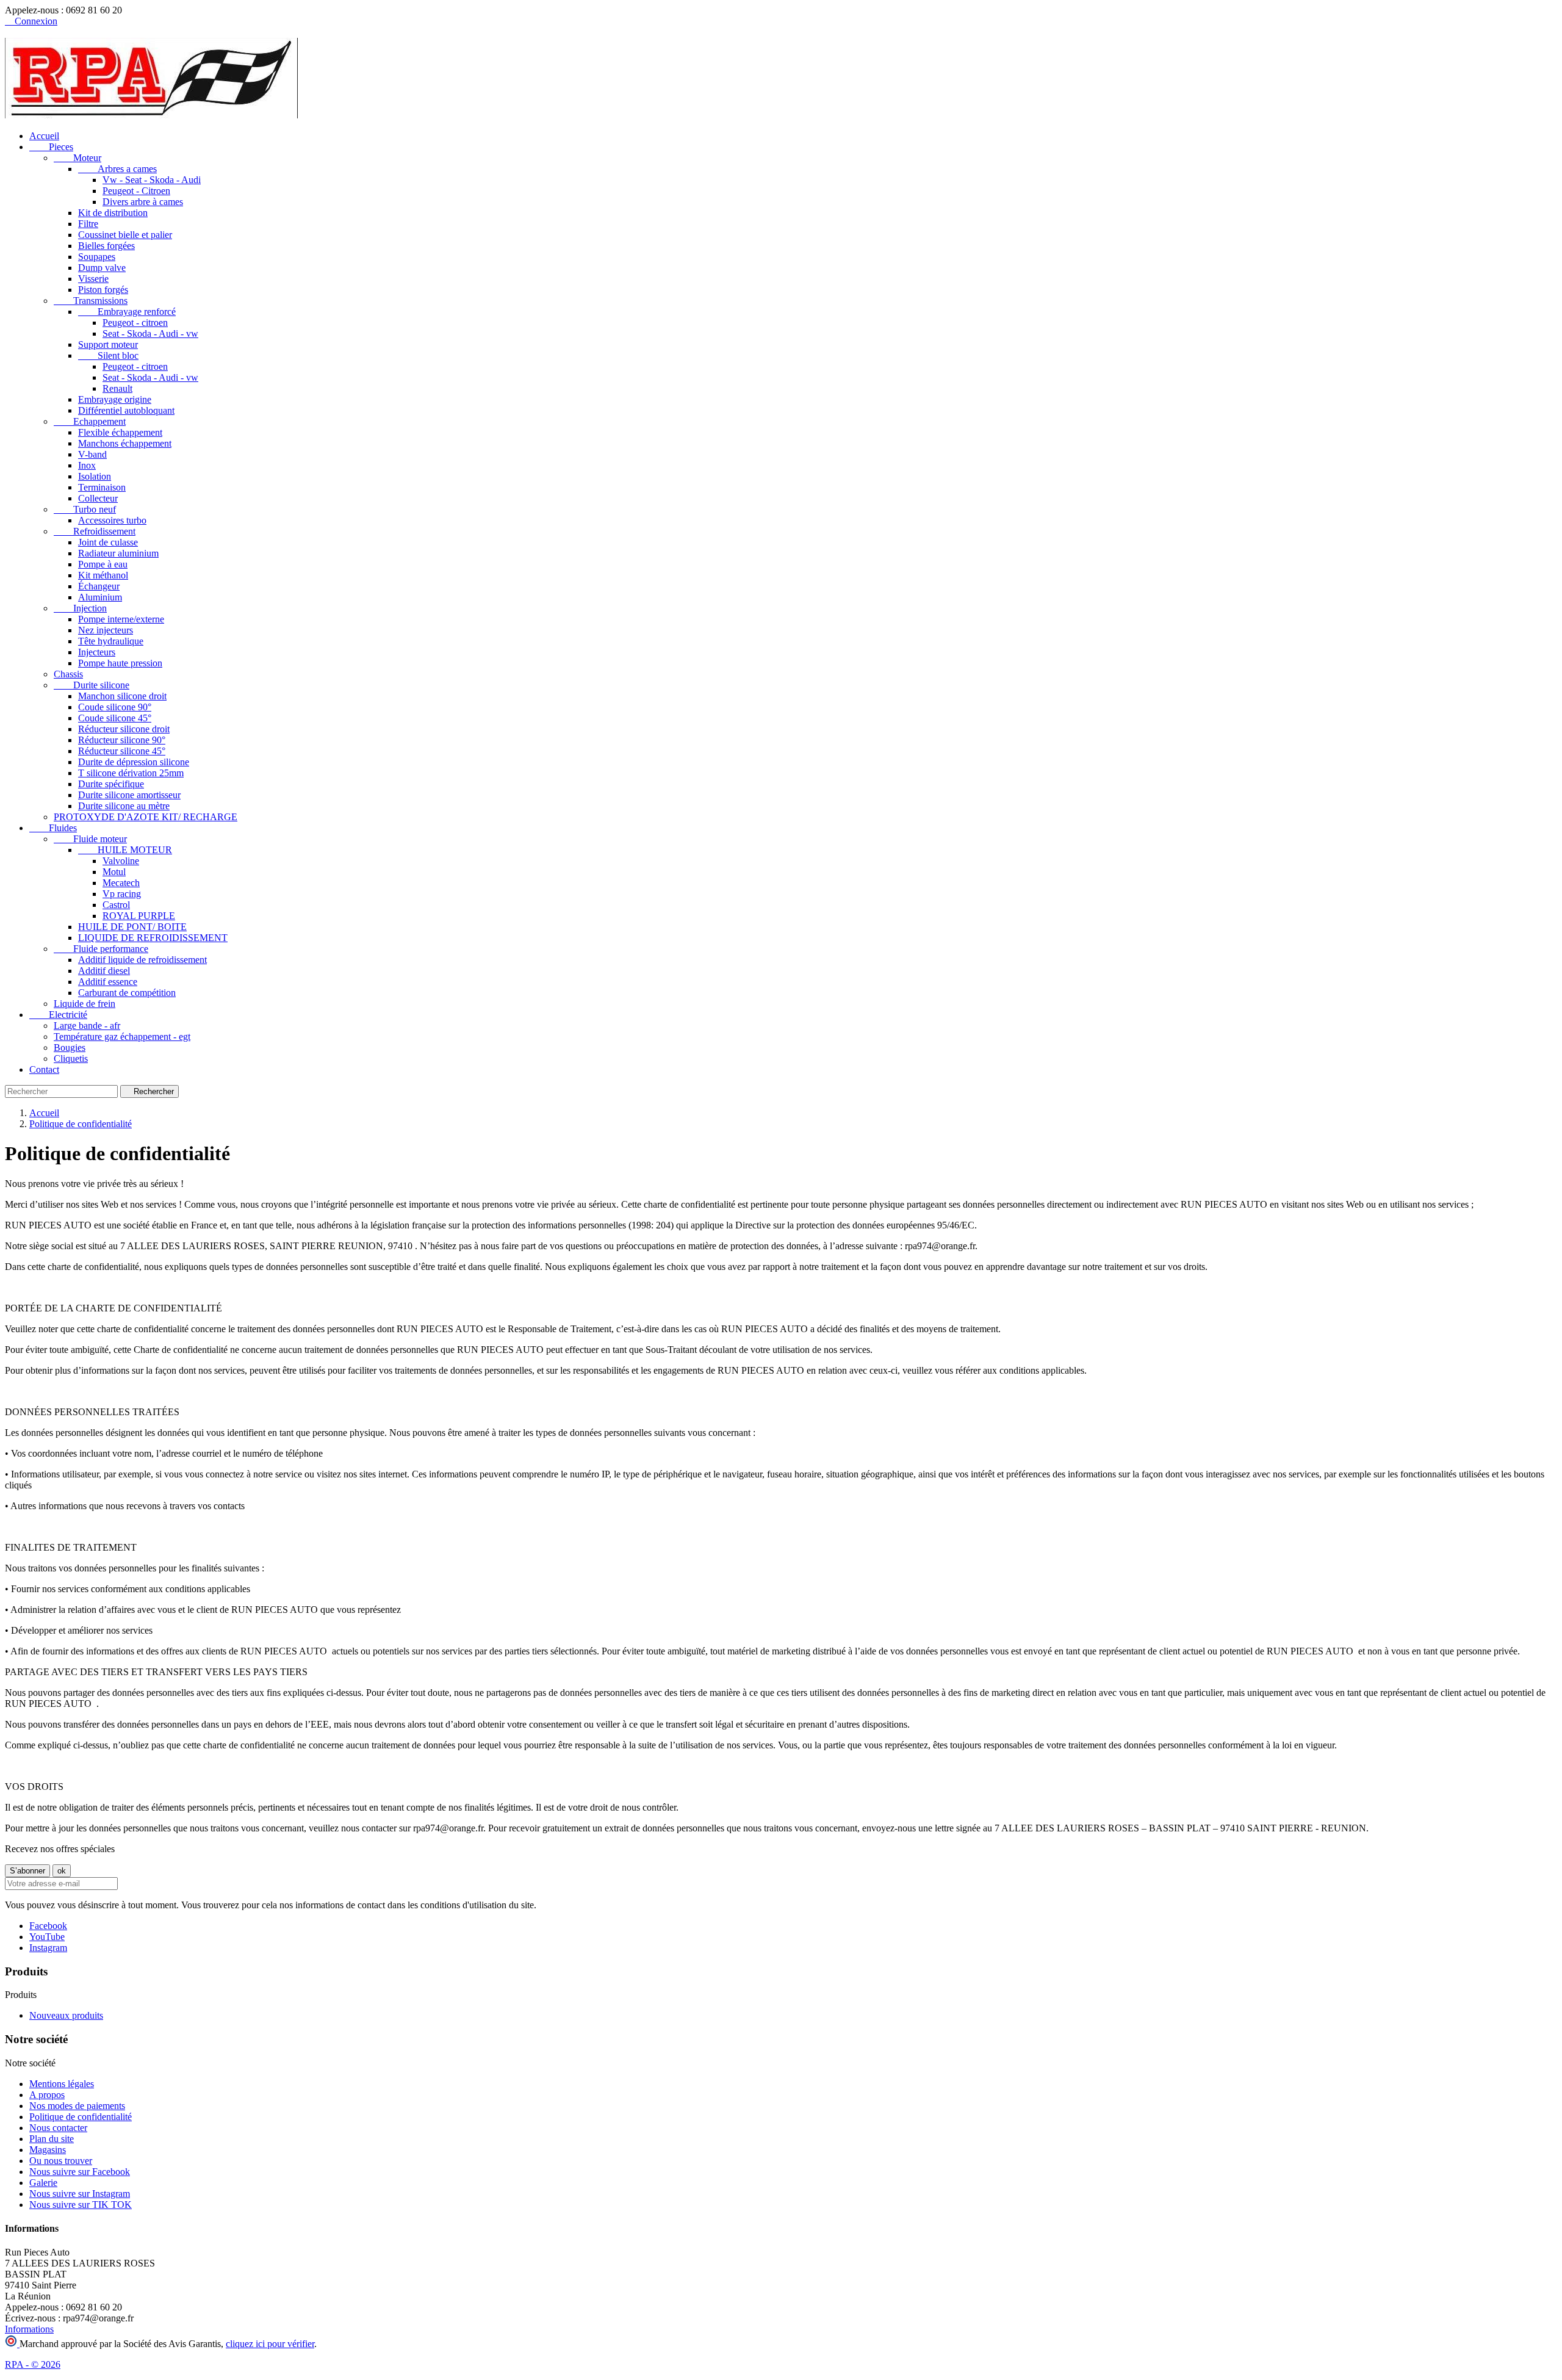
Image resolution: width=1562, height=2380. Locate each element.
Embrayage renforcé (127, 312)
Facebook (48, 1926)
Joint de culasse (108, 542)
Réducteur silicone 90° (122, 740)
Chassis (68, 674)
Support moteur (108, 344)
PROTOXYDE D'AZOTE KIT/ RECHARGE (146, 817)
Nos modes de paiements (77, 2106)
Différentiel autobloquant (126, 410)
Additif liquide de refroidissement (142, 960)
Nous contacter (58, 2128)
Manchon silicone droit (122, 696)
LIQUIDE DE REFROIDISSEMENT (153, 938)
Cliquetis (71, 1058)
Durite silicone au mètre (124, 806)
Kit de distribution (113, 213)
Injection (80, 608)
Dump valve (102, 268)
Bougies (70, 1048)
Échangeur (99, 586)
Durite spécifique (111, 784)
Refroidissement (95, 531)
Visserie (93, 279)
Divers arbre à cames (143, 202)
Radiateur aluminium (118, 553)
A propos (47, 2095)
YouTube (47, 1937)
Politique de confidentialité (81, 2117)
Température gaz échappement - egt (122, 1037)
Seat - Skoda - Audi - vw (150, 334)
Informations (29, 2329)
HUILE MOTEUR (125, 850)
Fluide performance (101, 949)
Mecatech (121, 883)
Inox (87, 465)
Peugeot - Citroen (136, 191)
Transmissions (91, 301)
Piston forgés (103, 290)
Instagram (48, 1948)
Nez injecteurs (106, 630)
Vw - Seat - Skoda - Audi (152, 180)
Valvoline (121, 861)
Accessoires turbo (112, 520)
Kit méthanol (103, 575)
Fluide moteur (90, 839)
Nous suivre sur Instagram (80, 2194)
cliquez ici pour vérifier (270, 2344)
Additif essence (108, 982)
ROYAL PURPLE (139, 916)
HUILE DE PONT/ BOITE (132, 927)
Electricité (58, 1015)
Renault (117, 388)
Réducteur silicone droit (124, 729)
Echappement (90, 421)
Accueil (44, 136)
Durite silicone (92, 685)
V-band (92, 454)
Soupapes (97, 257)
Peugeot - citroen (135, 323)
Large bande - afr (87, 1026)
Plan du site (52, 2139)
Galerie (43, 2183)
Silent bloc (108, 355)
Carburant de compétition (127, 993)
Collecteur (98, 498)
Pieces (51, 147)
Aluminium (100, 597)
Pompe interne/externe (121, 619)
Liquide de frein (85, 1004)
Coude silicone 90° (115, 707)
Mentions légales (62, 2084)
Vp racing (122, 894)
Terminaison (102, 487)
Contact (44, 1069)
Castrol (116, 905)
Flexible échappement (120, 432)
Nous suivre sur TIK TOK (81, 2205)
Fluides (53, 828)
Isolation (95, 476)
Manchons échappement (125, 443)
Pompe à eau (103, 564)
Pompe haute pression (120, 663)
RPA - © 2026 (33, 2364)
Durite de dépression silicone (134, 762)
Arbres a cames (117, 169)
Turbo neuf (85, 509)
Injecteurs (97, 652)
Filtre (88, 224)
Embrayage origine (115, 399)
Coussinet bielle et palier (125, 235)
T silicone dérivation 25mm (131, 773)
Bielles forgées (106, 246)
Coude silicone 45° (115, 718)
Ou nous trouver (61, 2161)
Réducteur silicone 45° (122, 751)
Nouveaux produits (66, 2015)
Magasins (48, 2150)
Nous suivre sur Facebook (80, 2172)
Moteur (77, 158)
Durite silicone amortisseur (129, 795)
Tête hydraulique (111, 641)
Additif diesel (104, 971)
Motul (114, 872)
